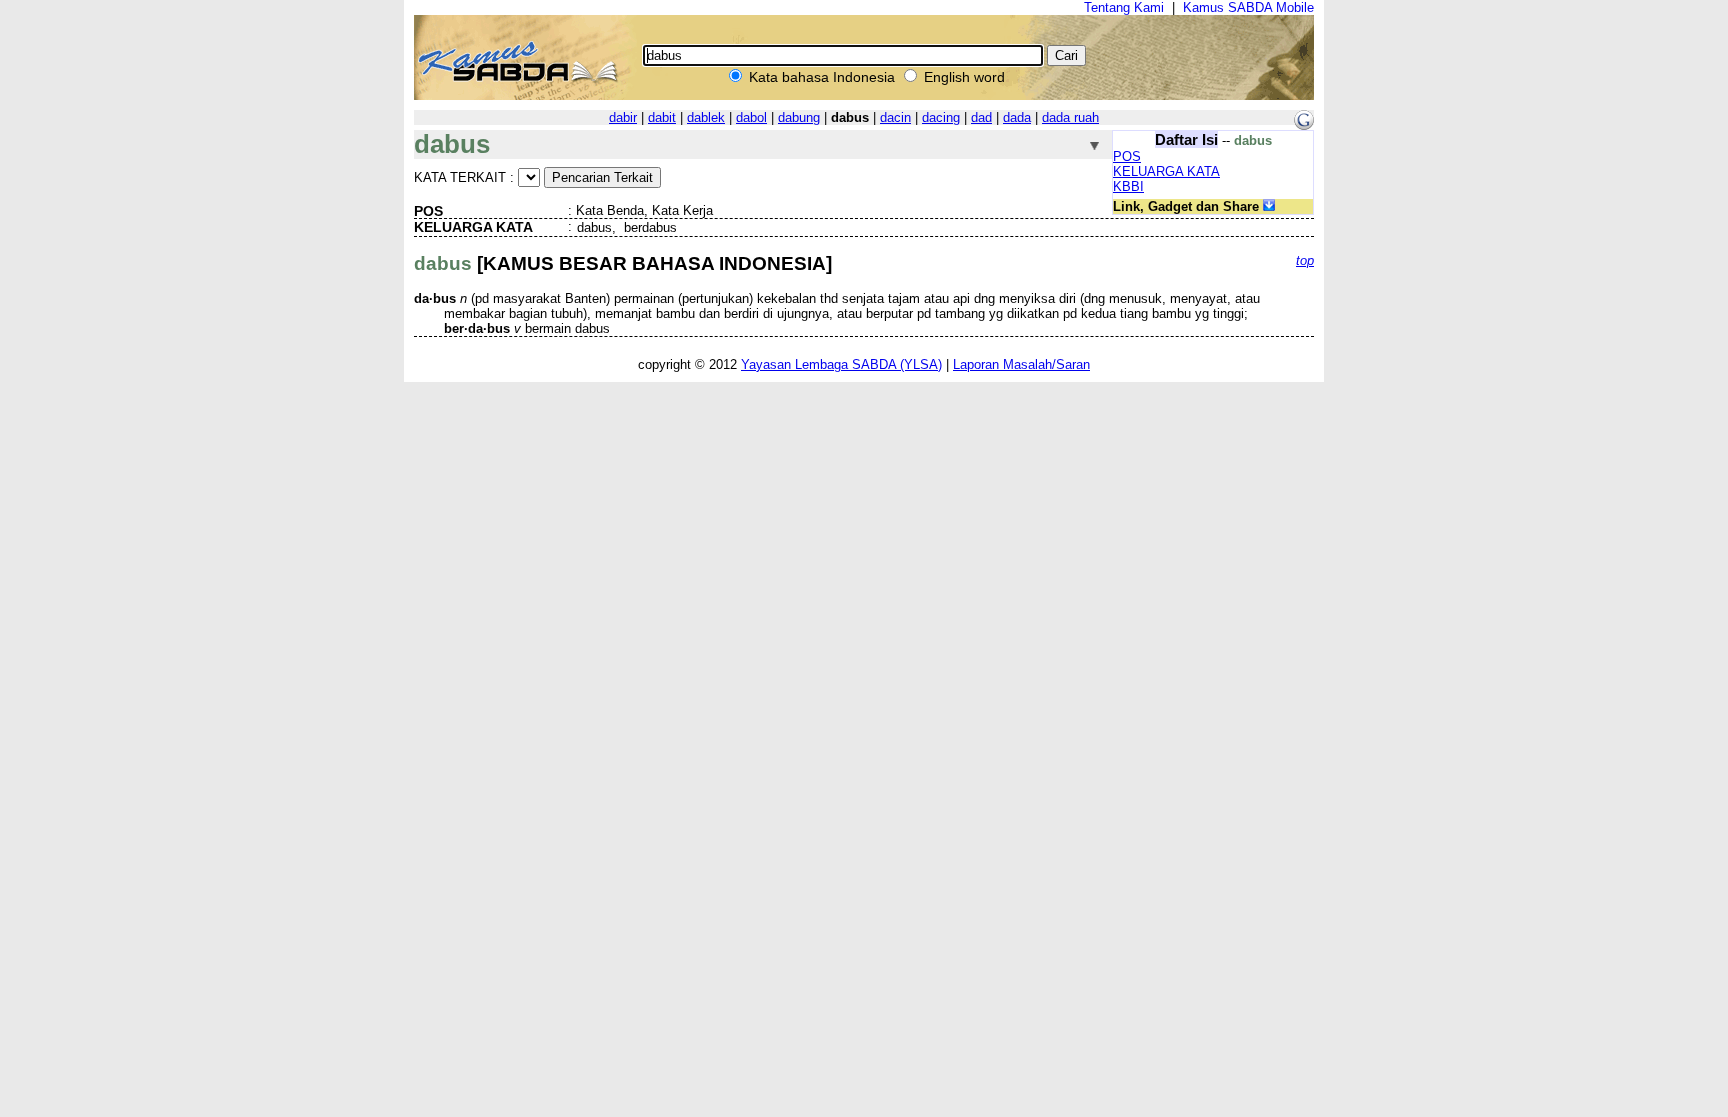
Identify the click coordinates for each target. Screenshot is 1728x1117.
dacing (941, 117)
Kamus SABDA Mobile (1248, 7)
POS (1127, 156)
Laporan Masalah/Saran (1021, 364)
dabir (623, 117)
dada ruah (1070, 117)
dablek (706, 117)
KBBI (1128, 186)
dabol (751, 117)
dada (1017, 117)
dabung (799, 117)
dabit (662, 117)
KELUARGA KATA (1166, 171)
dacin (895, 117)
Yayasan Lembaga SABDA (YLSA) (841, 364)
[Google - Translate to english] (1304, 125)
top (1305, 260)
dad (981, 117)
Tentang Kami (1124, 7)
